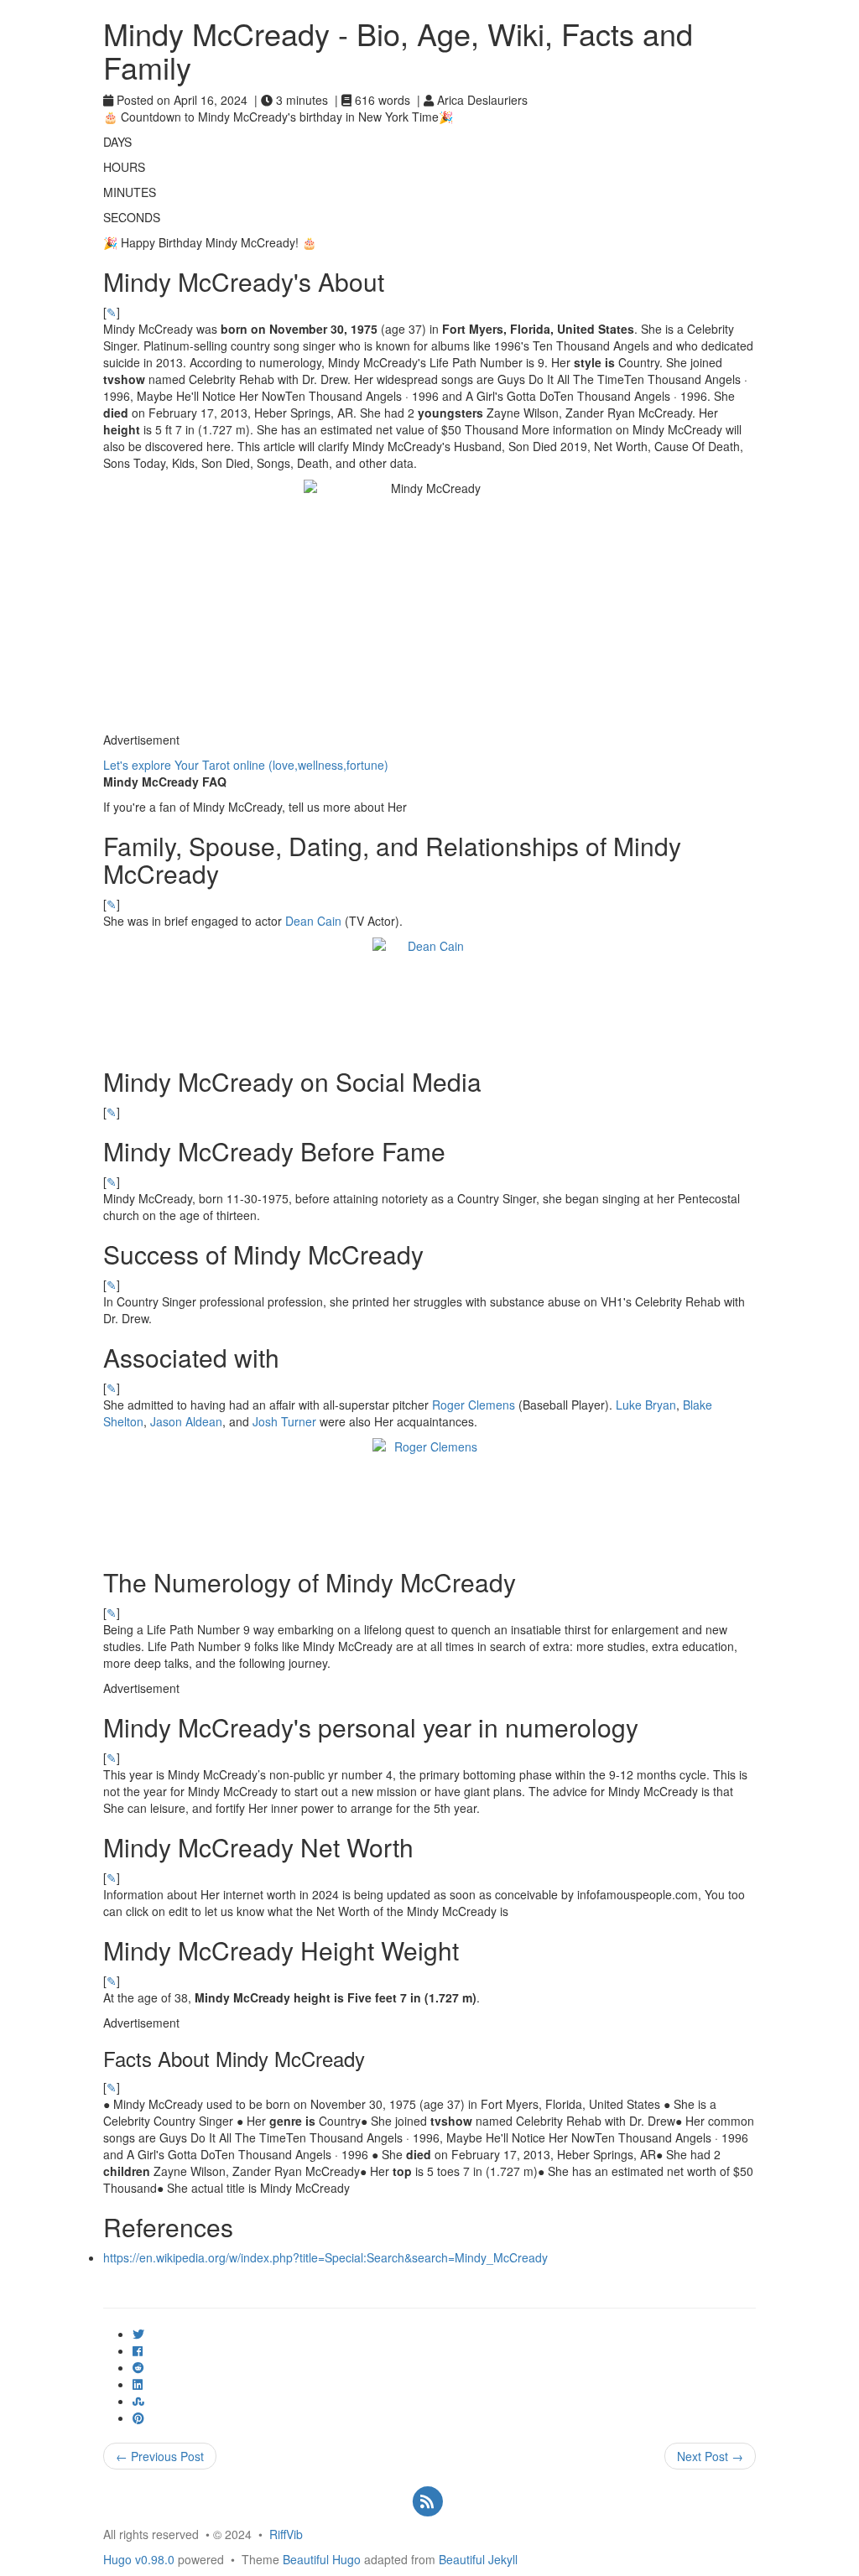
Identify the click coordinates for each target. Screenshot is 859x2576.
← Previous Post (160, 2456)
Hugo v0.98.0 (139, 2559)
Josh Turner (284, 1421)
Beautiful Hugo (322, 2559)
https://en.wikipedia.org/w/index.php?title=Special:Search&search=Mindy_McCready (325, 2257)
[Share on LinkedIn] (138, 2384)
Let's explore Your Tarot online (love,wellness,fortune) (246, 765)
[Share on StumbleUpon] (138, 2401)
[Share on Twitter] (138, 2334)
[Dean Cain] (429, 994)
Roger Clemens (474, 1405)
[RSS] (427, 2500)
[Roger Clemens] (429, 1495)
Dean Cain (313, 921)
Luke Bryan (646, 1405)
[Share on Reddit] (138, 2367)
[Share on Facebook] (138, 2350)
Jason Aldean (186, 1421)
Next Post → (710, 2456)
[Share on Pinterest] (138, 2418)
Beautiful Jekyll (478, 2559)
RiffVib (286, 2534)
